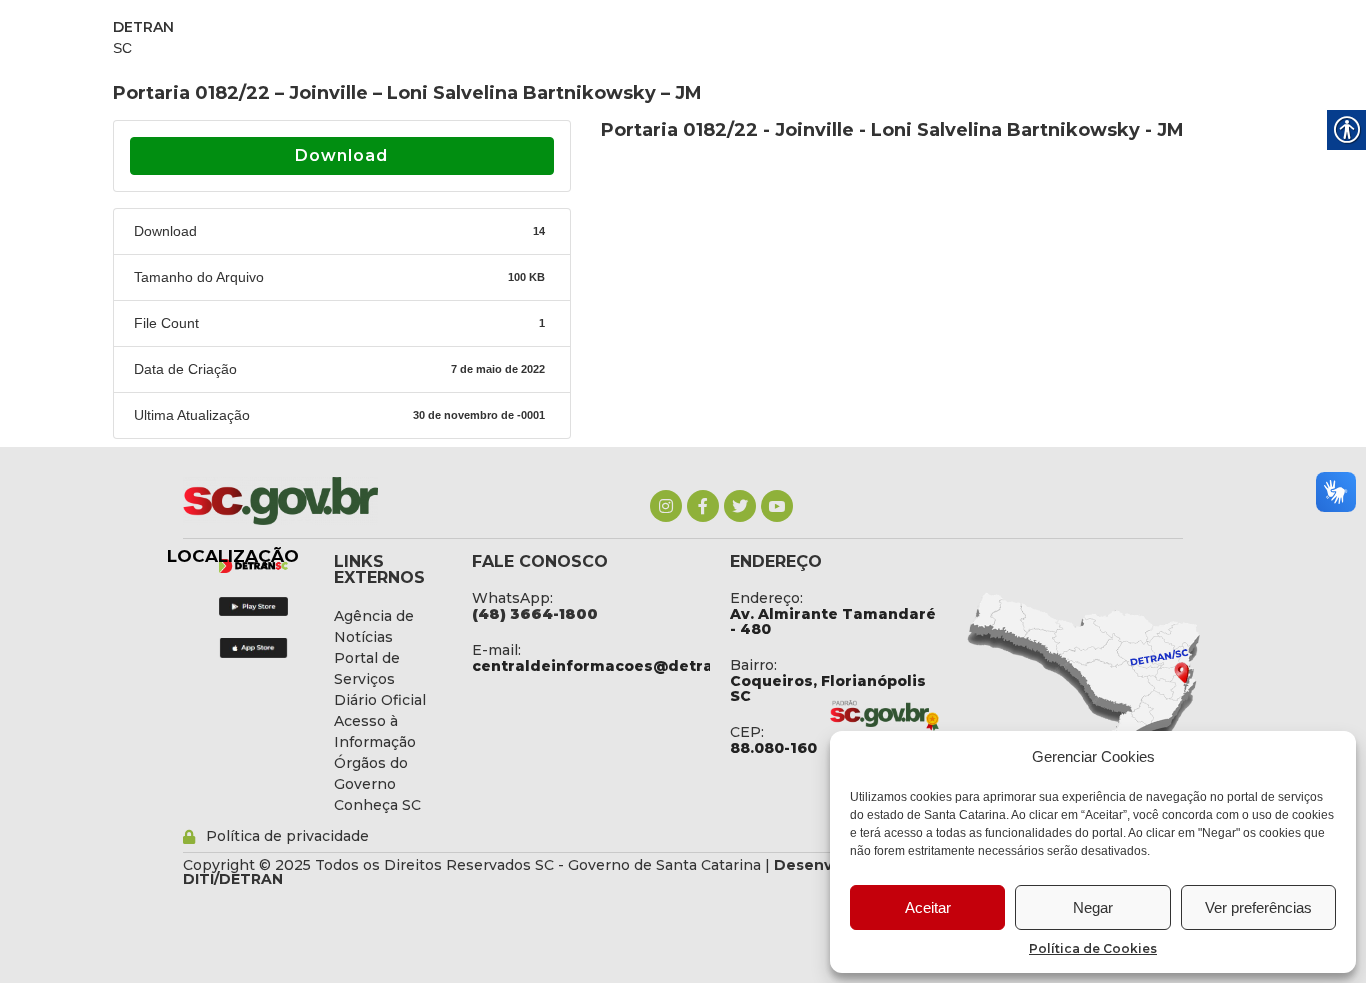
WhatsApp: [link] (512, 598)
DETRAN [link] (143, 27)
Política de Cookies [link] (1093, 948)
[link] (666, 506)
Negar (1093, 907)
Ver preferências (1258, 907)
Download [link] (341, 155)
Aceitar (928, 907)
